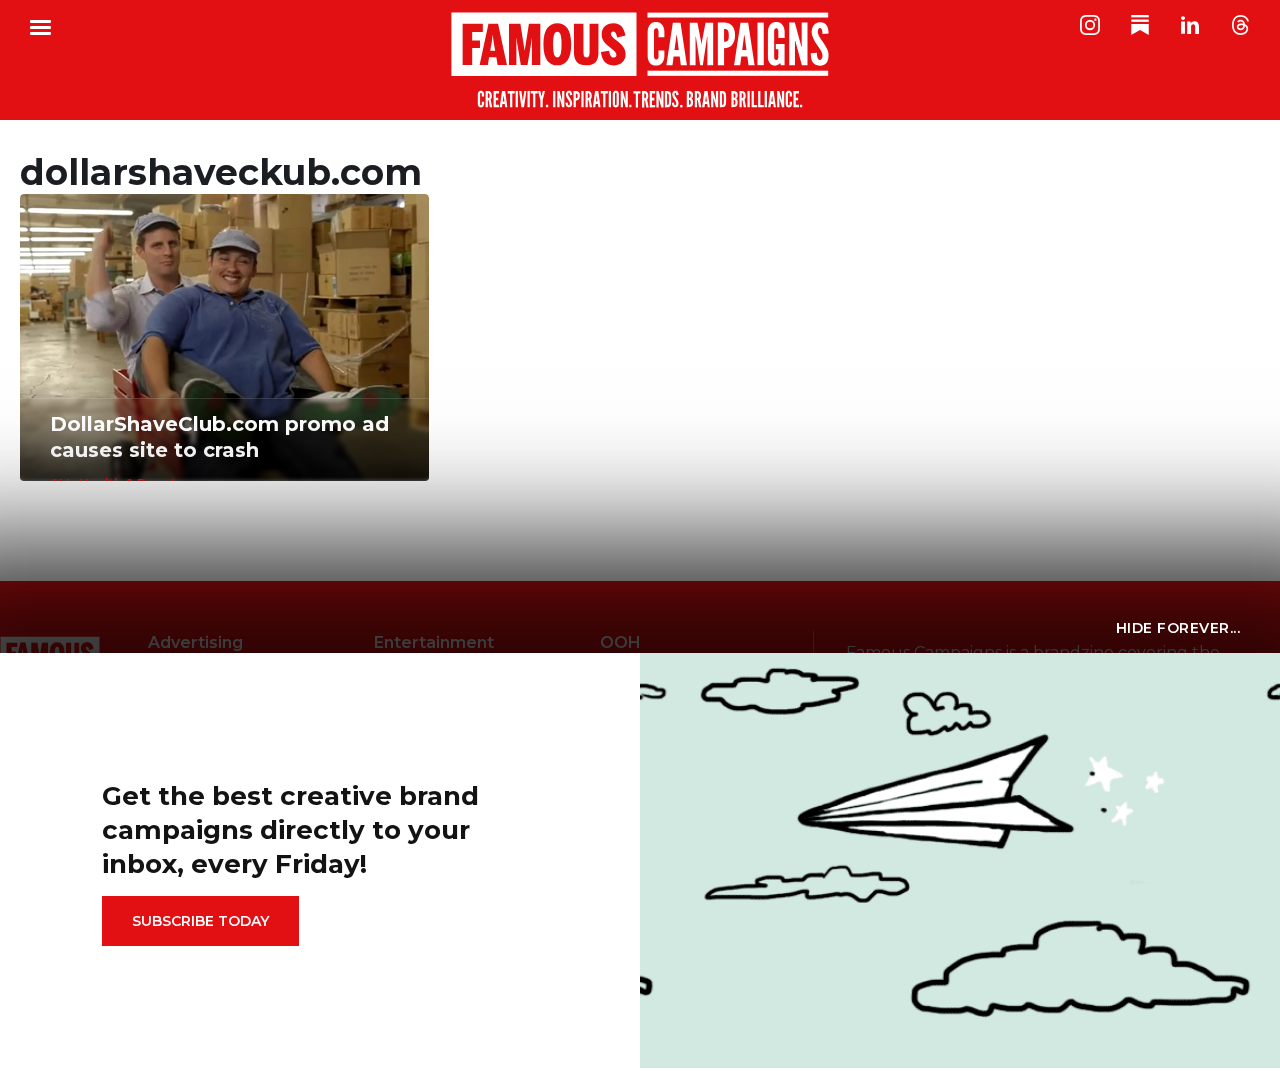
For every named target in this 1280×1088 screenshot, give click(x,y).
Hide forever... (1178, 628)
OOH (620, 642)
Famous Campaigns (640, 60)
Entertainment (434, 642)
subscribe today (200, 921)
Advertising (195, 642)
